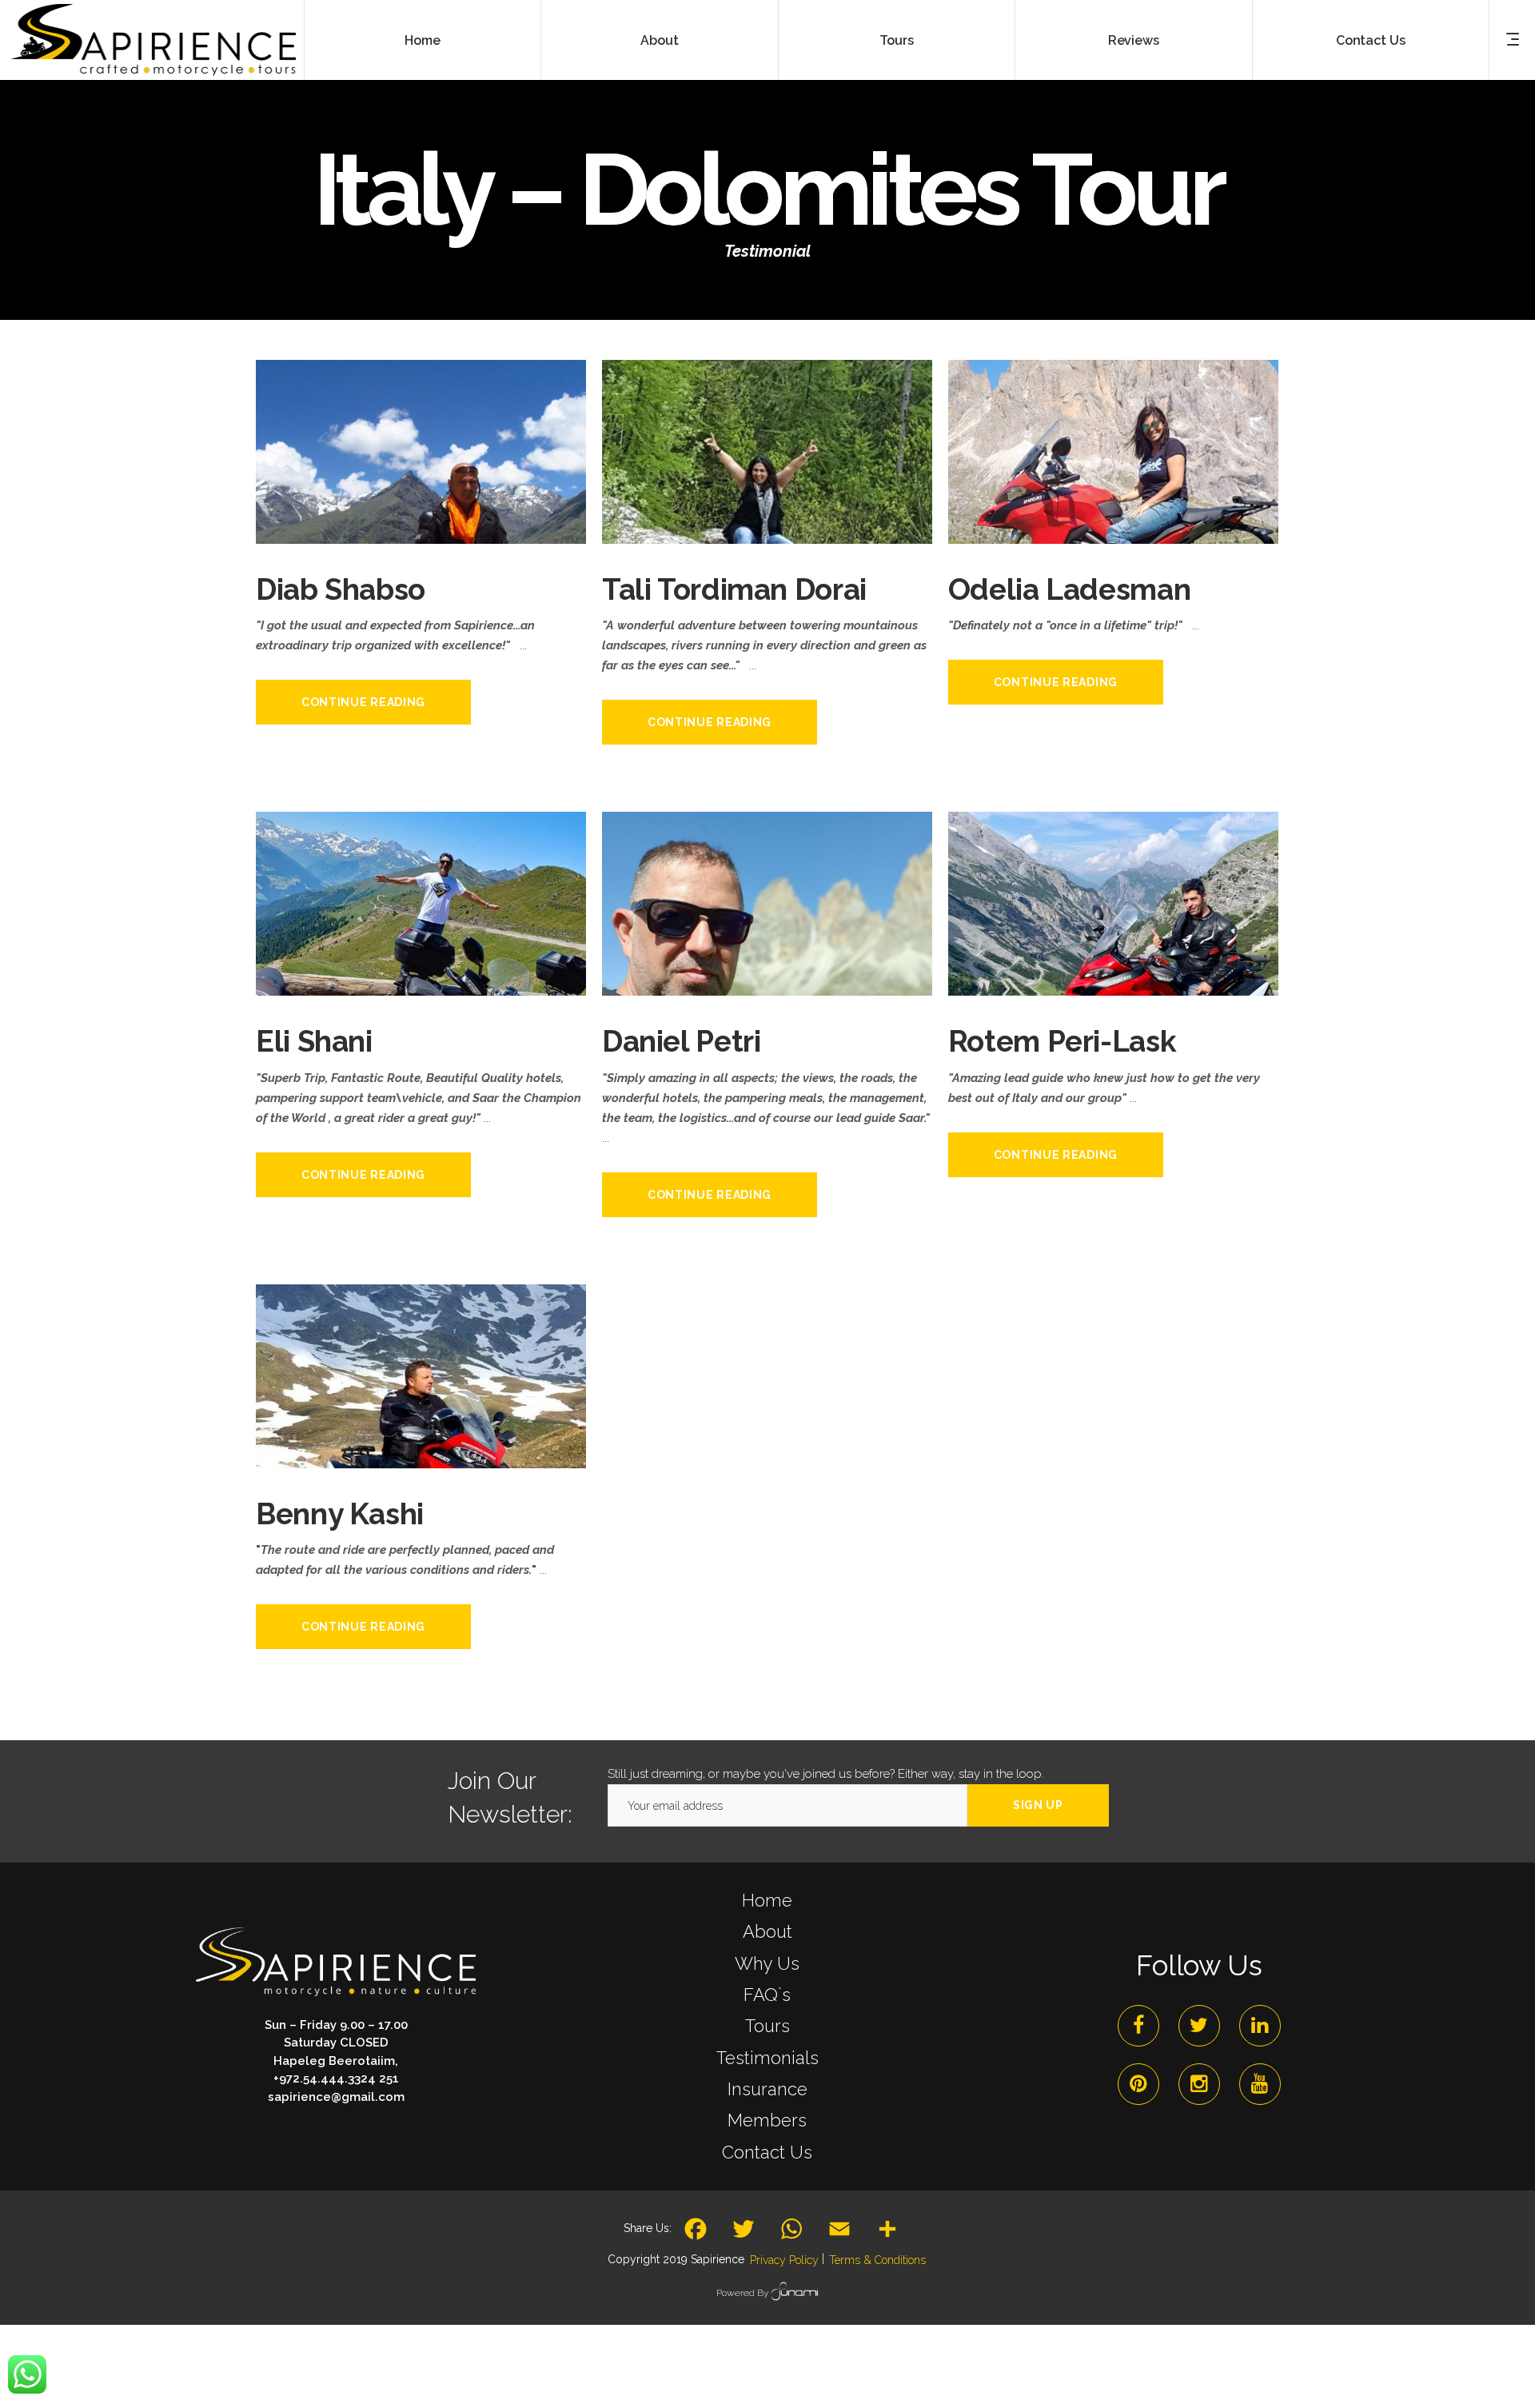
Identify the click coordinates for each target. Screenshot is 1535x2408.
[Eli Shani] (421, 977)
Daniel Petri (682, 1041)
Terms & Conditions (877, 2260)
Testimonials (767, 2058)
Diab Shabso (341, 589)
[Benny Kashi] (421, 1450)
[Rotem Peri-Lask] (1113, 977)
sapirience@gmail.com (336, 2097)
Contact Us (767, 2152)
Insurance (767, 2089)
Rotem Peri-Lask (1062, 1041)
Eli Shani (314, 1041)
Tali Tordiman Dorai (734, 589)
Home (767, 1900)
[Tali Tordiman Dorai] (767, 525)
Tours (767, 2026)
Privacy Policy (784, 2260)
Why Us (767, 1963)
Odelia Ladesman (1069, 589)
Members (767, 2120)
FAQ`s (767, 1995)
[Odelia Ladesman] (1113, 525)
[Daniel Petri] (767, 977)
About (767, 1931)
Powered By (744, 2293)
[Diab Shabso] (421, 525)
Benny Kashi (340, 1514)
